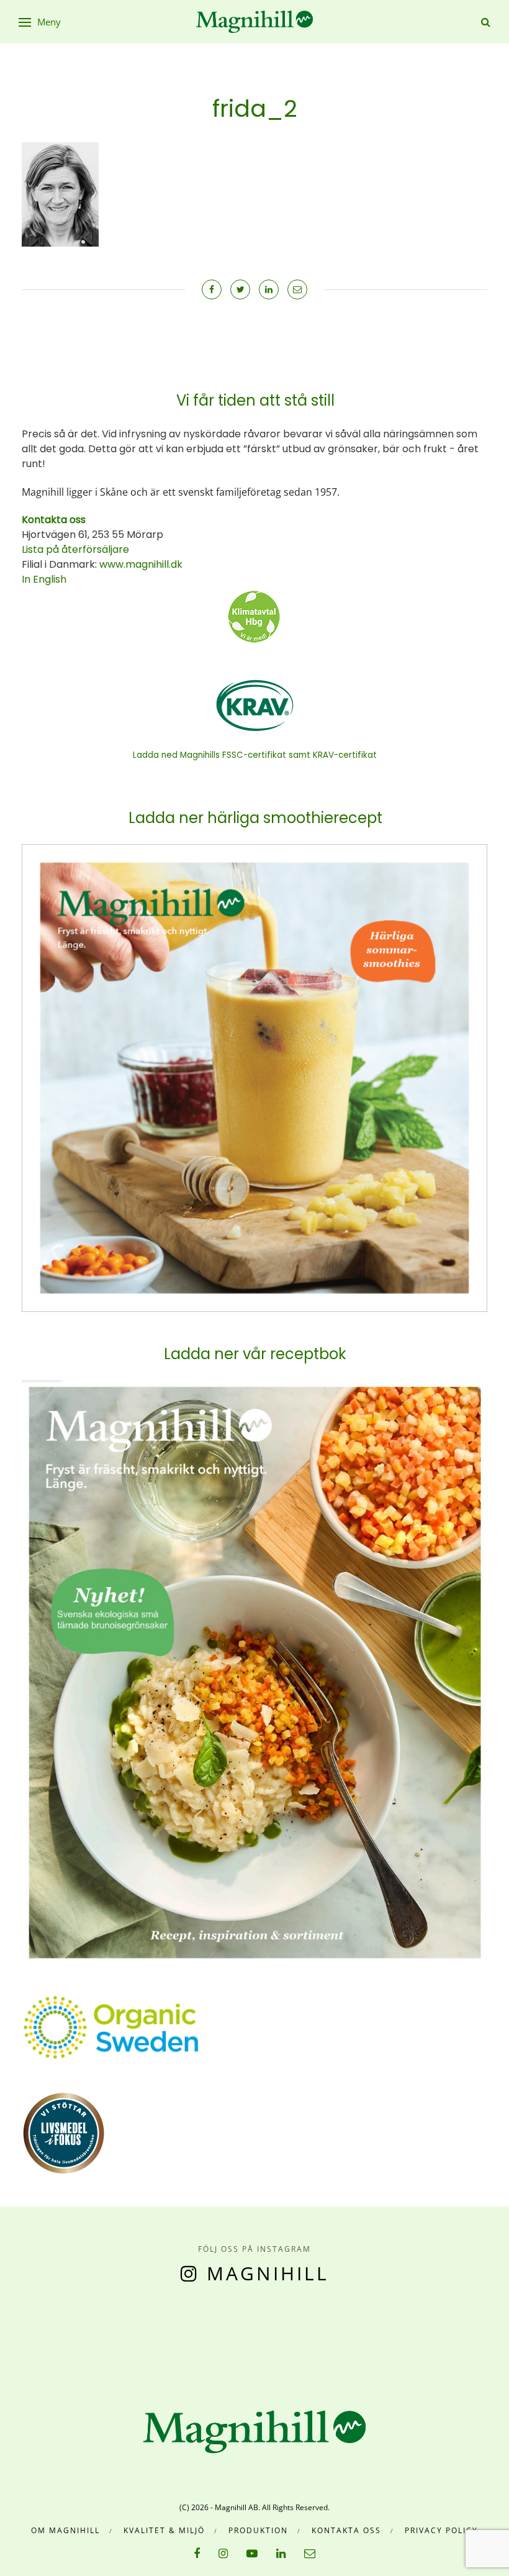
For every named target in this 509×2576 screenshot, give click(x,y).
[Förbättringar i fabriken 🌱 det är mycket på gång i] (350, 2336)
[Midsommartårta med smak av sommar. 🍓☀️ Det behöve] (32, 2336)
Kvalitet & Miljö (164, 2530)
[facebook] (197, 2553)
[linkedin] (281, 2553)
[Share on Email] (297, 289)
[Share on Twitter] (240, 289)
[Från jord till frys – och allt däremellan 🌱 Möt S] (286, 2336)
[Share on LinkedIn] (269, 289)
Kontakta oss (346, 2530)
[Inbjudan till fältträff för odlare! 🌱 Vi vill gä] (414, 2336)
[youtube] (252, 2553)
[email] (310, 2553)
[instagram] (223, 2553)
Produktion (258, 2530)
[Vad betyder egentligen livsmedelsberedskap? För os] (96, 2336)
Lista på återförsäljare (75, 549)
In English (44, 579)
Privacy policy (441, 2530)
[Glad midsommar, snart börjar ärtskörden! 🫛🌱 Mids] (159, 2336)
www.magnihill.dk (140, 564)
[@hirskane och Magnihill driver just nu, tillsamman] (223, 2336)
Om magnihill (65, 2530)
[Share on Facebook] (212, 289)
